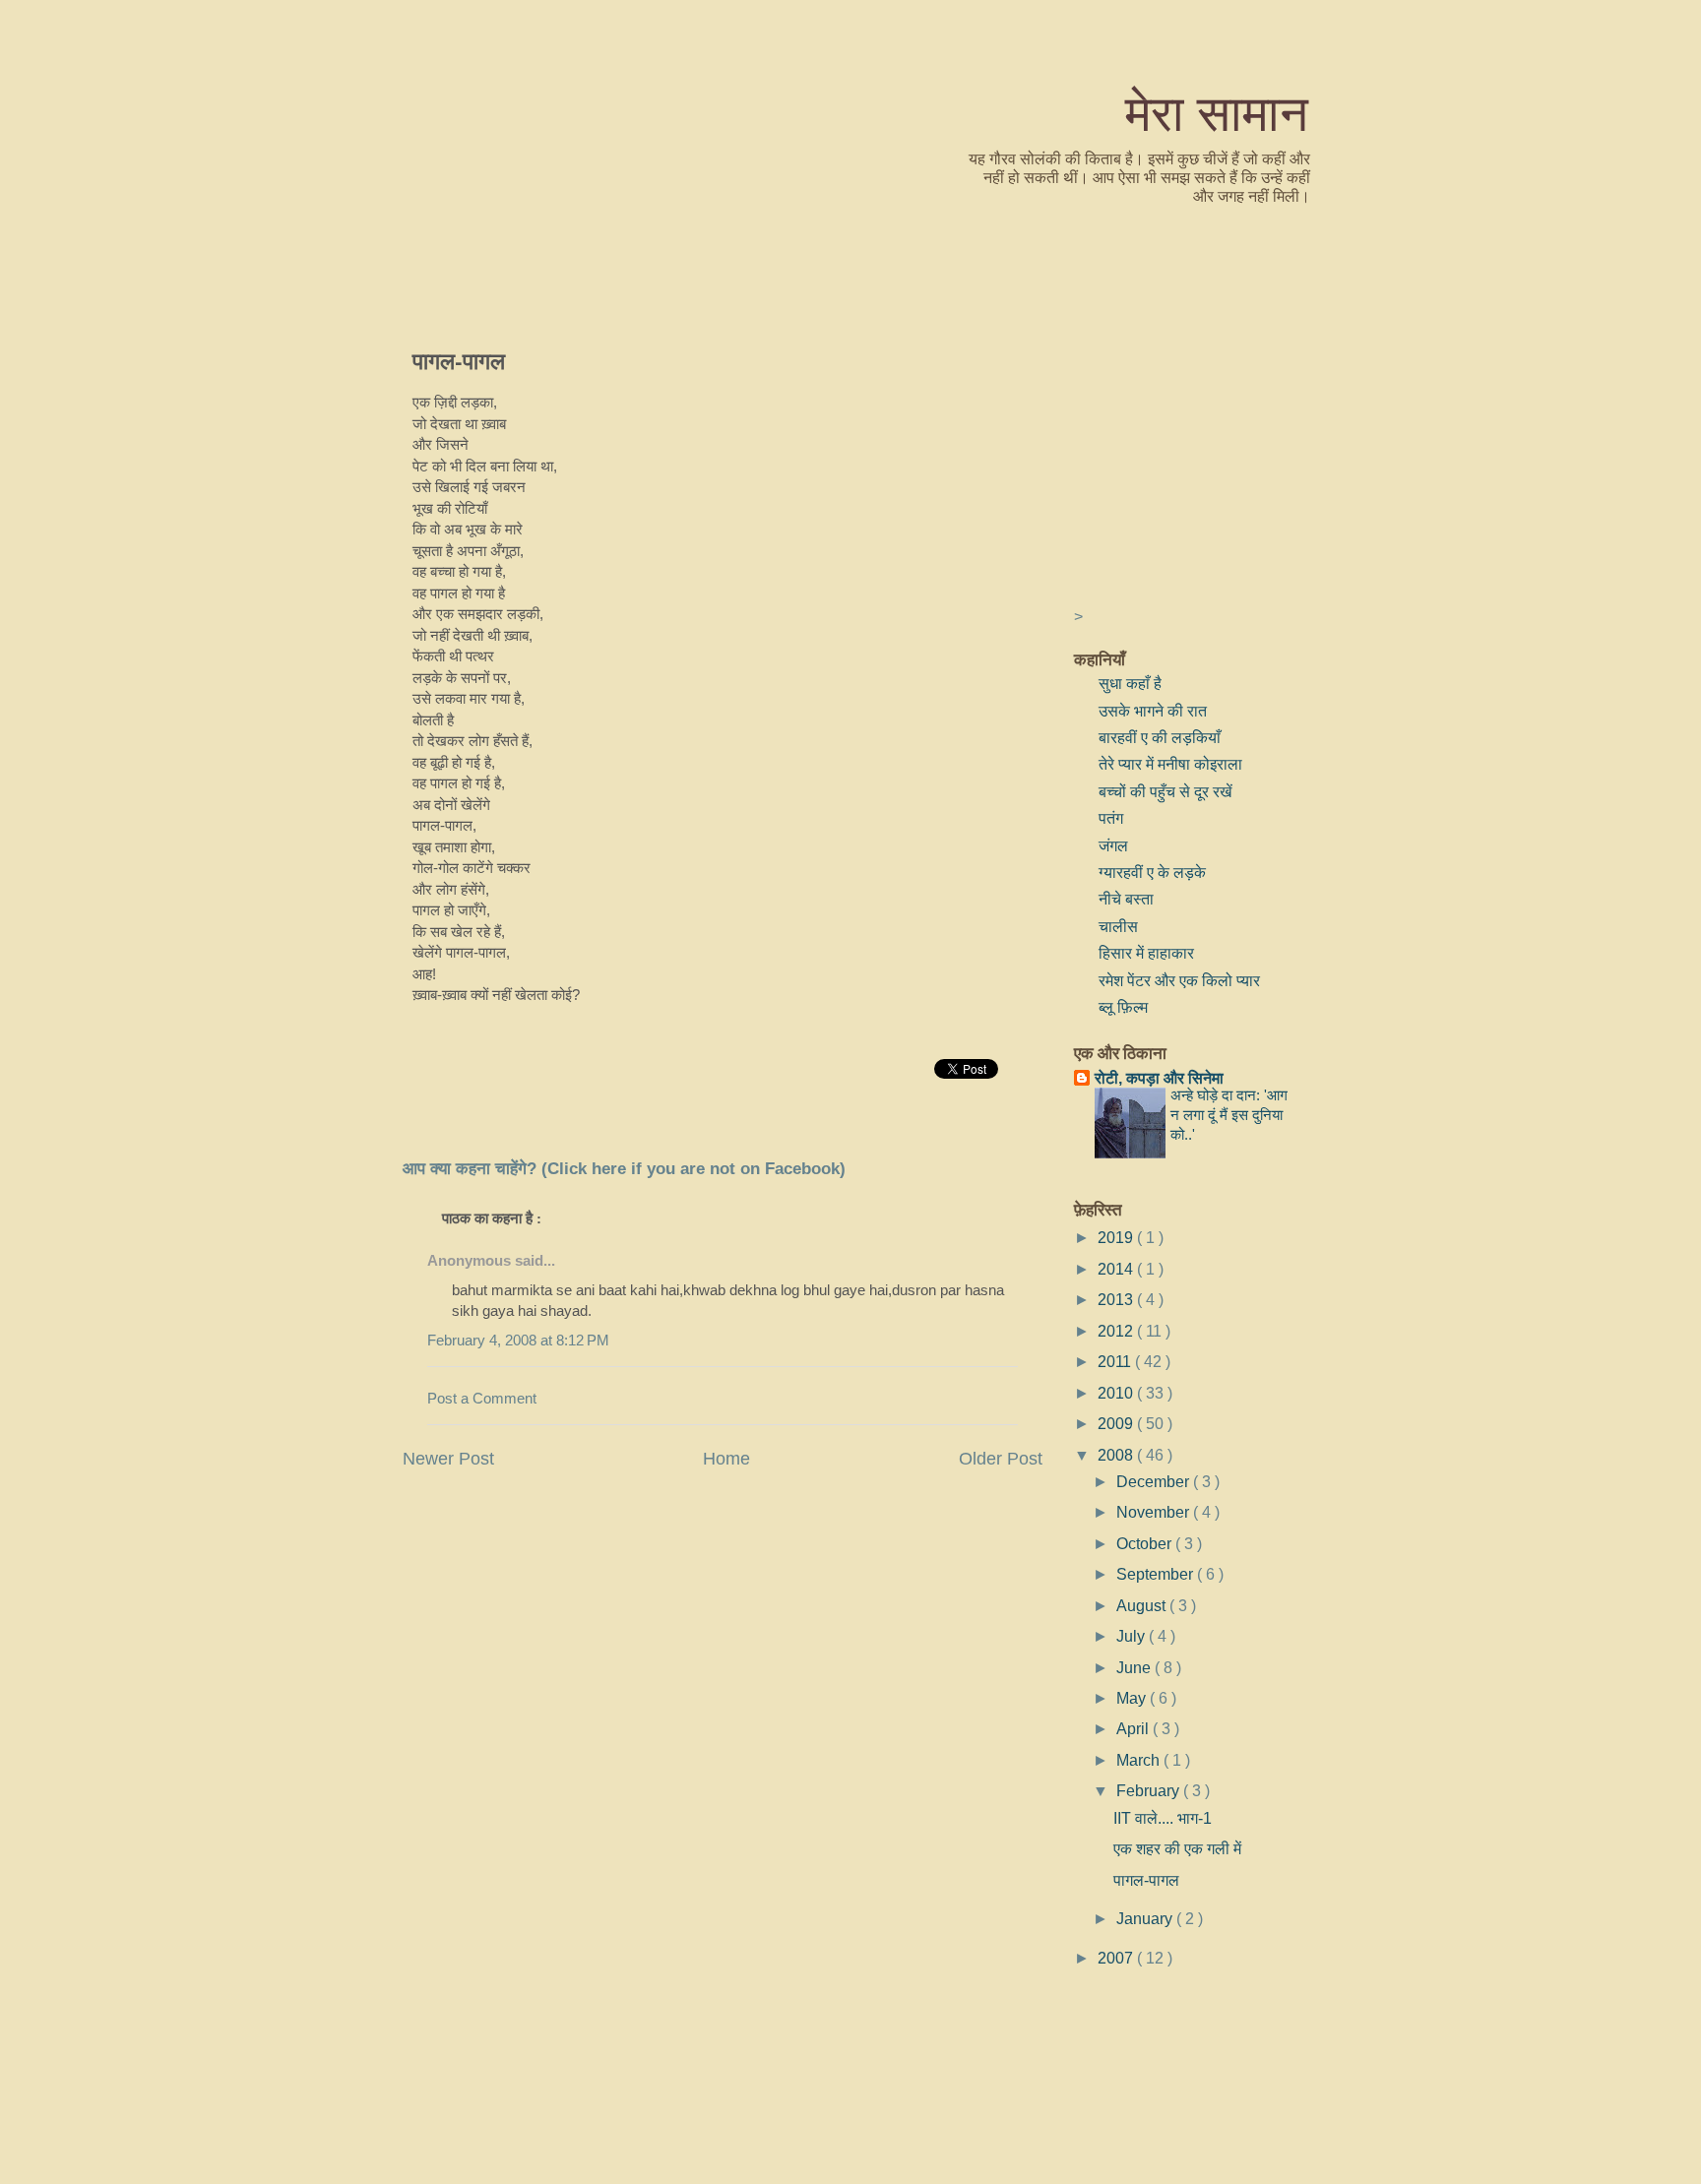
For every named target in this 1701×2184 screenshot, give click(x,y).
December (1155, 1481)
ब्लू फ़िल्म (1123, 1007)
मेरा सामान (1217, 112)
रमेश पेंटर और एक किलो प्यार (1179, 980)
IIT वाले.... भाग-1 (1163, 1818)
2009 (1117, 1423)
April (1134, 1728)
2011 (1116, 1361)
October (1146, 1543)
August (1143, 1605)
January (1146, 1918)
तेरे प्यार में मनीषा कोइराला (1170, 764)
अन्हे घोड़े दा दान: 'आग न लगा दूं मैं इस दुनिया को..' (1229, 1115)
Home (726, 1459)
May (1133, 1698)
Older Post (1001, 1459)
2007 (1117, 1958)
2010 (1117, 1393)
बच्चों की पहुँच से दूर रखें (1165, 791)
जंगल (1113, 845)
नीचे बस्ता (1126, 899)
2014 (1117, 1269)
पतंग (1111, 818)
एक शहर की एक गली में (1177, 1848)
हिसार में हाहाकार (1146, 953)
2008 (1117, 1455)
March (1140, 1760)
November (1155, 1512)
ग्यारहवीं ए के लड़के (1152, 872)
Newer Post (448, 1459)
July (1133, 1636)
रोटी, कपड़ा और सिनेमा (1159, 1078)
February (1150, 1790)
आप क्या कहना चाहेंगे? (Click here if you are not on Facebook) (624, 1169)
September (1157, 1574)
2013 (1117, 1299)
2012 (1117, 1331)
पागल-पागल (459, 360)
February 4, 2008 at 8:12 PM (518, 1341)
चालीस (1118, 926)
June (1135, 1667)
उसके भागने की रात (1153, 711)
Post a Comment (482, 1399)
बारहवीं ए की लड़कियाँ (1160, 737)
